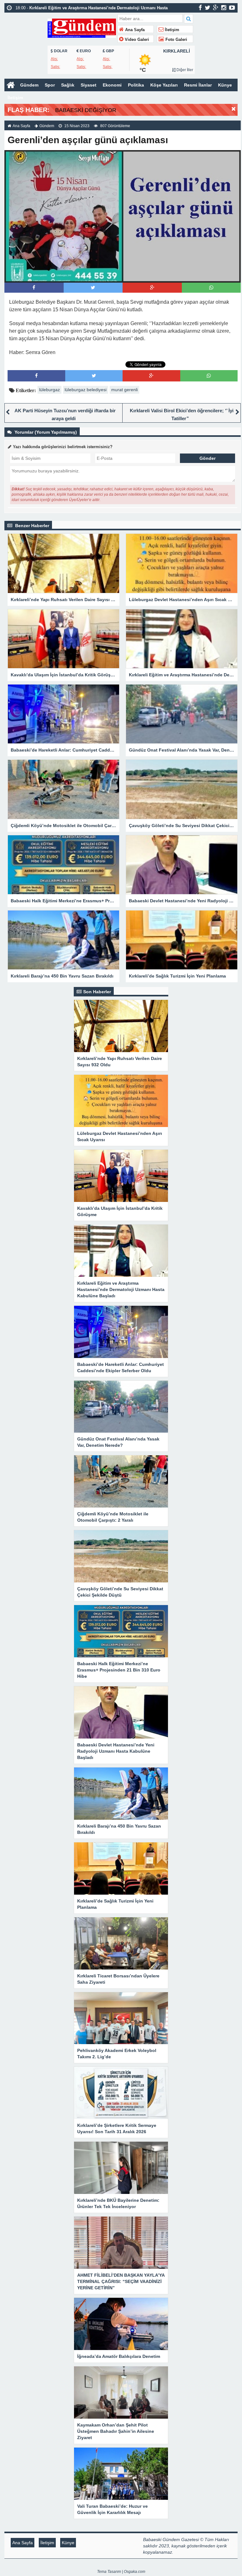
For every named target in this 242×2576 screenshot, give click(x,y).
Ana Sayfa (134, 30)
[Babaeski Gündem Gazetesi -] (82, 28)
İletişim (171, 30)
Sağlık (68, 85)
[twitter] (207, 8)
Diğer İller (184, 70)
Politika (136, 85)
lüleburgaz (49, 390)
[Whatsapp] (211, 287)
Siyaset (89, 85)
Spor (50, 85)
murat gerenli (124, 390)
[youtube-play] (232, 8)
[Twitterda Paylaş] (93, 287)
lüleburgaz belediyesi (86, 390)
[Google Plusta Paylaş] (152, 287)
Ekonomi (112, 85)
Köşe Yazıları (164, 85)
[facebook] (200, 8)
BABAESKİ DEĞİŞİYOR (86, 110)
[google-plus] (216, 8)
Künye (225, 85)
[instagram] (224, 8)
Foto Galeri (176, 40)
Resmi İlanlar (198, 85)
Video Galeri (136, 40)
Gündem (29, 85)
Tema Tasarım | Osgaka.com (121, 2572)
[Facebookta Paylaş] (34, 287)
